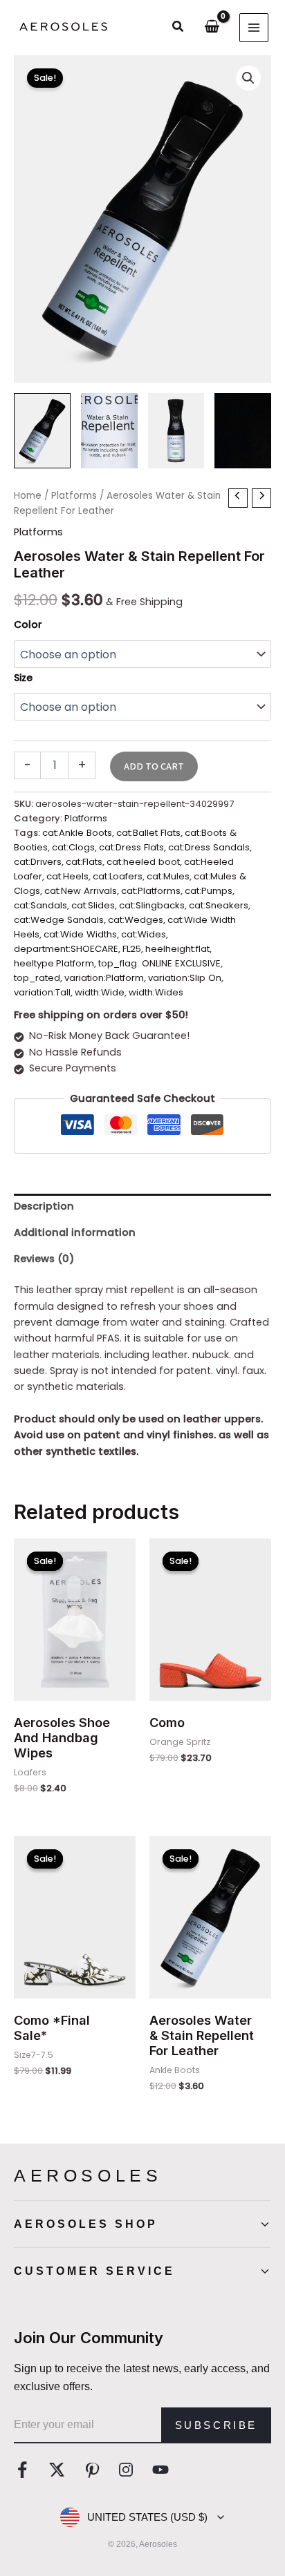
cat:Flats (84, 862)
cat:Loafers (118, 876)
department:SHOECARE (66, 949)
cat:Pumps (209, 891)
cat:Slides (93, 905)
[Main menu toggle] (254, 28)
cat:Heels (67, 876)
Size (23, 678)
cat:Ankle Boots (77, 833)
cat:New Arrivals (81, 891)
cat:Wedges (136, 920)
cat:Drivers (38, 862)
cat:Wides (144, 934)
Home (28, 496)
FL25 (132, 949)
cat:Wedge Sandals (59, 920)
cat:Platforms (151, 891)
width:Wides (156, 992)
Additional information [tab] (75, 1232)
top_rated (37, 978)
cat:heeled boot (143, 862)
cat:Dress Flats (131, 847)
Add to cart (154, 766)
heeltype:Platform (54, 963)
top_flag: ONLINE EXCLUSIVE (159, 963)
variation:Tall (42, 992)
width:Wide (100, 992)
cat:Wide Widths (80, 934)
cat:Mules (168, 876)
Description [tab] (44, 1206)
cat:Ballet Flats (148, 833)
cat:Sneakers (219, 905)
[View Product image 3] (176, 431)
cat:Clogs (73, 847)
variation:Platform (104, 978)
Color (28, 624)
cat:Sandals (40, 905)
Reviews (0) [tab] (44, 1259)
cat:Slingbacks (152, 905)
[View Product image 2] (109, 431)
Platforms (74, 496)
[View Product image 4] (243, 431)
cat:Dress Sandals (209, 847)
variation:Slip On (185, 978)
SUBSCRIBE (216, 2425)
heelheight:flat (177, 949)
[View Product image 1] (42, 431)
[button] (178, 28)
